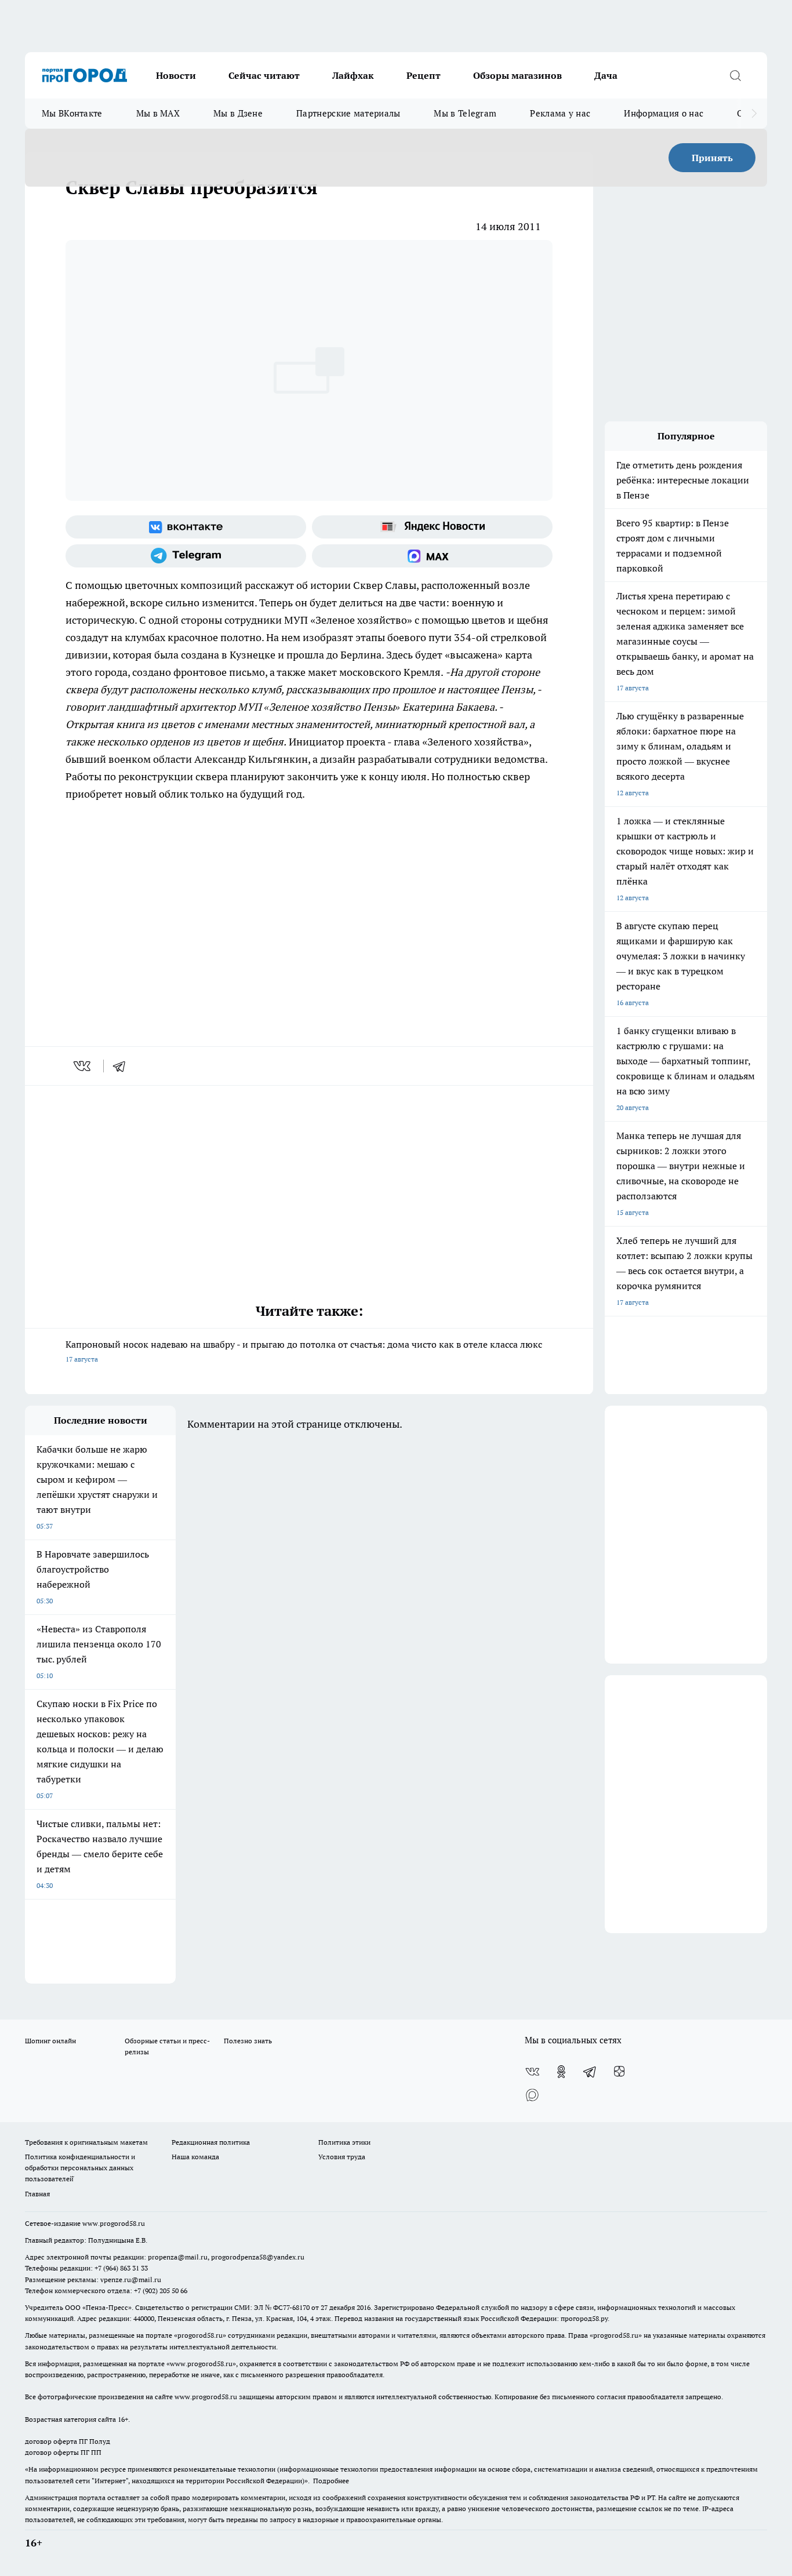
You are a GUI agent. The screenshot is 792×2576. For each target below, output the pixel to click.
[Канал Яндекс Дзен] (619, 2072)
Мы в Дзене (238, 113)
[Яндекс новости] (432, 527)
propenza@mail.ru (178, 2257)
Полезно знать (248, 2041)
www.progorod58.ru (114, 2223)
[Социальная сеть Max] (432, 556)
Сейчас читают (264, 75)
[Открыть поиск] (735, 75)
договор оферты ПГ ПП (63, 2452)
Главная (37, 2194)
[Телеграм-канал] (186, 556)
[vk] (83, 1066)
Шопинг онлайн (50, 2041)
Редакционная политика (211, 2142)
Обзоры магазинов (517, 75)
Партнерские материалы (348, 113)
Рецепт (424, 75)
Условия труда (342, 2157)
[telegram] (123, 1066)
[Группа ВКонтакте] (186, 527)
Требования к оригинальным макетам (86, 2142)
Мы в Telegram (465, 113)
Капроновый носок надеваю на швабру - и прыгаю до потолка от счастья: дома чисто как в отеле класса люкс (304, 1351)
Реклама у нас (560, 113)
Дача (606, 75)
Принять (712, 158)
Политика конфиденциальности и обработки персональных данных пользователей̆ (80, 2168)
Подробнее (331, 2481)
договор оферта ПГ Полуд (68, 2441)
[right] (754, 114)
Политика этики (344, 2142)
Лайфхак (353, 75)
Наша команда (195, 2157)
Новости (176, 75)
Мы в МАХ (158, 113)
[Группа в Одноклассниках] (561, 2072)
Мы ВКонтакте (72, 113)
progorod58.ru (200, 2335)
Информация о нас (664, 113)
